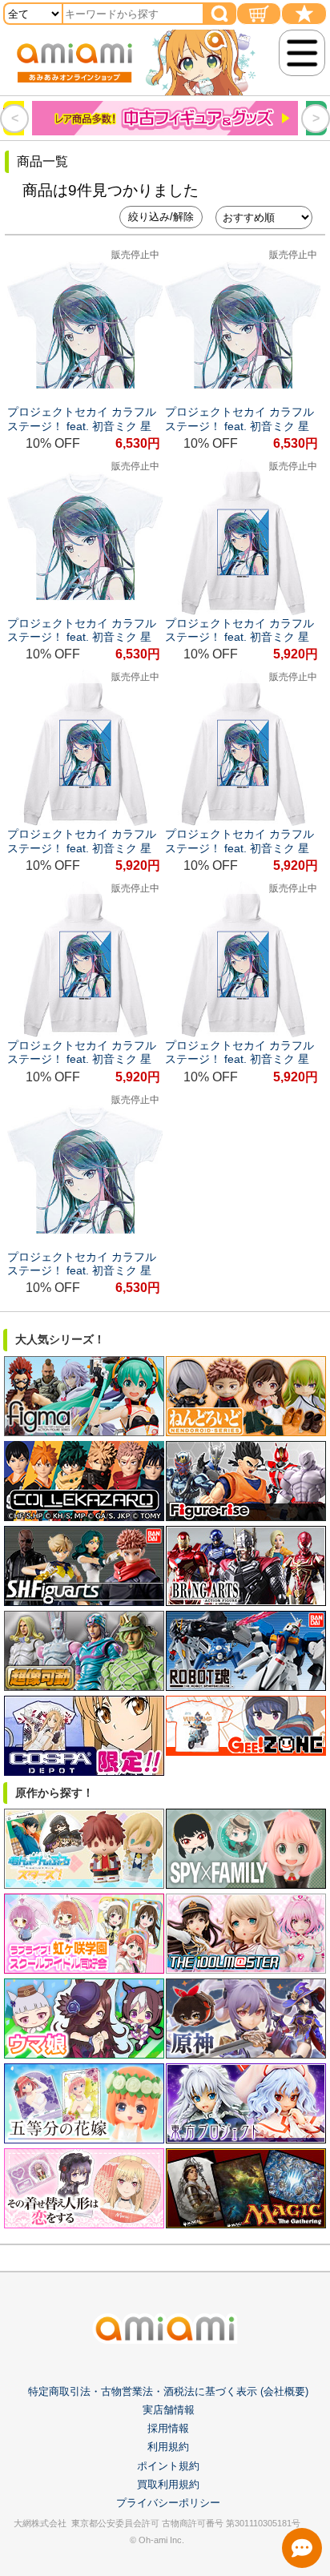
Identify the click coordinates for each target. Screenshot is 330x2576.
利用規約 (168, 2447)
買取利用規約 (168, 2484)
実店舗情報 (169, 2410)
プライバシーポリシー (168, 2503)
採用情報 (168, 2428)
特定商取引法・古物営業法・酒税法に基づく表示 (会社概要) (168, 2391)
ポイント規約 (168, 2466)
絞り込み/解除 (161, 217)
